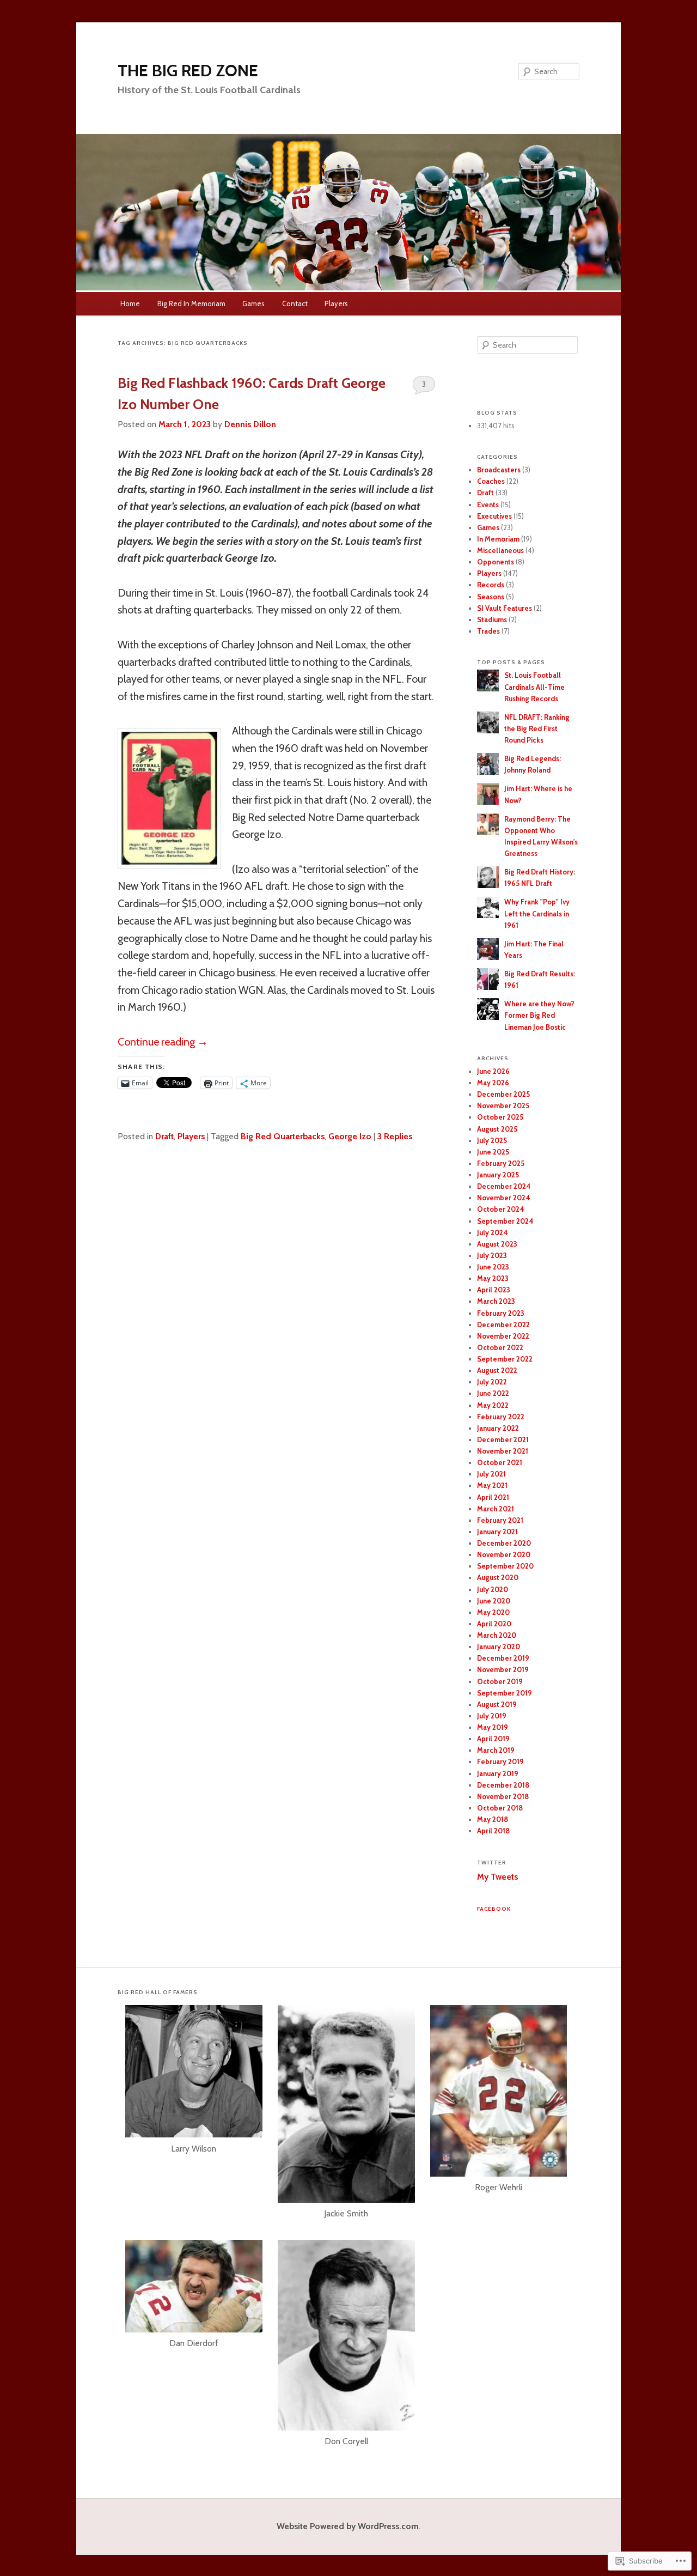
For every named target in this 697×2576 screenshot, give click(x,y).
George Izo (350, 1136)
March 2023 (496, 1301)
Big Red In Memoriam (191, 303)
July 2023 (492, 1255)
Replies (395, 1136)
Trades (488, 631)
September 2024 (505, 1221)
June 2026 (493, 1071)
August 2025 (497, 1129)
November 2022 (503, 1336)
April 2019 (493, 1739)
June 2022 (493, 1393)
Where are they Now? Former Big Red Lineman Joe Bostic (539, 1015)
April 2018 (493, 1831)
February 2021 (500, 1520)
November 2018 (503, 1796)
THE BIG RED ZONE (188, 71)
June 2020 (494, 1601)
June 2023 (493, 1267)
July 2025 (492, 1140)
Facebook (494, 1909)
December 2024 (504, 1186)
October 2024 (501, 1209)
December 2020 (504, 1543)
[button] (194, 2087)
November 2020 (504, 1554)
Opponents (496, 562)
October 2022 (500, 1347)
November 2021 (503, 1451)
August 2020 (498, 1577)
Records (491, 585)
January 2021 (497, 1532)
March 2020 (497, 1635)
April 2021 (493, 1497)
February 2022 (501, 1417)
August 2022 (497, 1370)
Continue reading (163, 1042)
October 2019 (500, 1681)
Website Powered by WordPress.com (348, 2526)
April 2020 (494, 1624)
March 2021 (496, 1509)
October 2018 (500, 1808)
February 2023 (501, 1313)
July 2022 (492, 1382)
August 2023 (497, 1244)
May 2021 (492, 1485)
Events (488, 505)
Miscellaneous (500, 550)
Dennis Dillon (250, 424)
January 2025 (498, 1175)
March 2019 (496, 1750)
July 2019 (492, 1716)
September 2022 (505, 1359)
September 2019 (505, 1693)
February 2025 (501, 1163)
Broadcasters (499, 470)
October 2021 (500, 1462)
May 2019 (493, 1727)
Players (336, 303)
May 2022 (493, 1405)
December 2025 (503, 1094)
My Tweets (497, 1877)
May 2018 (493, 1819)
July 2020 (493, 1589)
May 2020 (493, 1612)
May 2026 (493, 1083)
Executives (494, 516)
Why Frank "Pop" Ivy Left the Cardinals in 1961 (537, 913)
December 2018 (503, 1785)
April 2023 (494, 1290)
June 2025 (493, 1152)
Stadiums (492, 619)
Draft (164, 1136)
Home (130, 303)
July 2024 (493, 1232)
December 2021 (503, 1439)
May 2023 (493, 1278)
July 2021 (491, 1474)
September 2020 (505, 1566)
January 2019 (498, 1773)
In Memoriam (498, 539)
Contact (295, 303)
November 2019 (503, 1669)
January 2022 (498, 1428)
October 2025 (500, 1117)
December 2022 (503, 1325)
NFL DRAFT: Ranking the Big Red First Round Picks (537, 728)
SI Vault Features (505, 608)
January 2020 (499, 1647)
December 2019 (503, 1658)
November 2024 (504, 1198)
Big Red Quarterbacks (283, 1136)
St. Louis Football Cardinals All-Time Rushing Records (534, 686)
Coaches (491, 481)
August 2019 (497, 1704)
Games (253, 303)
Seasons (491, 597)
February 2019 (500, 1761)
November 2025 (503, 1105)
